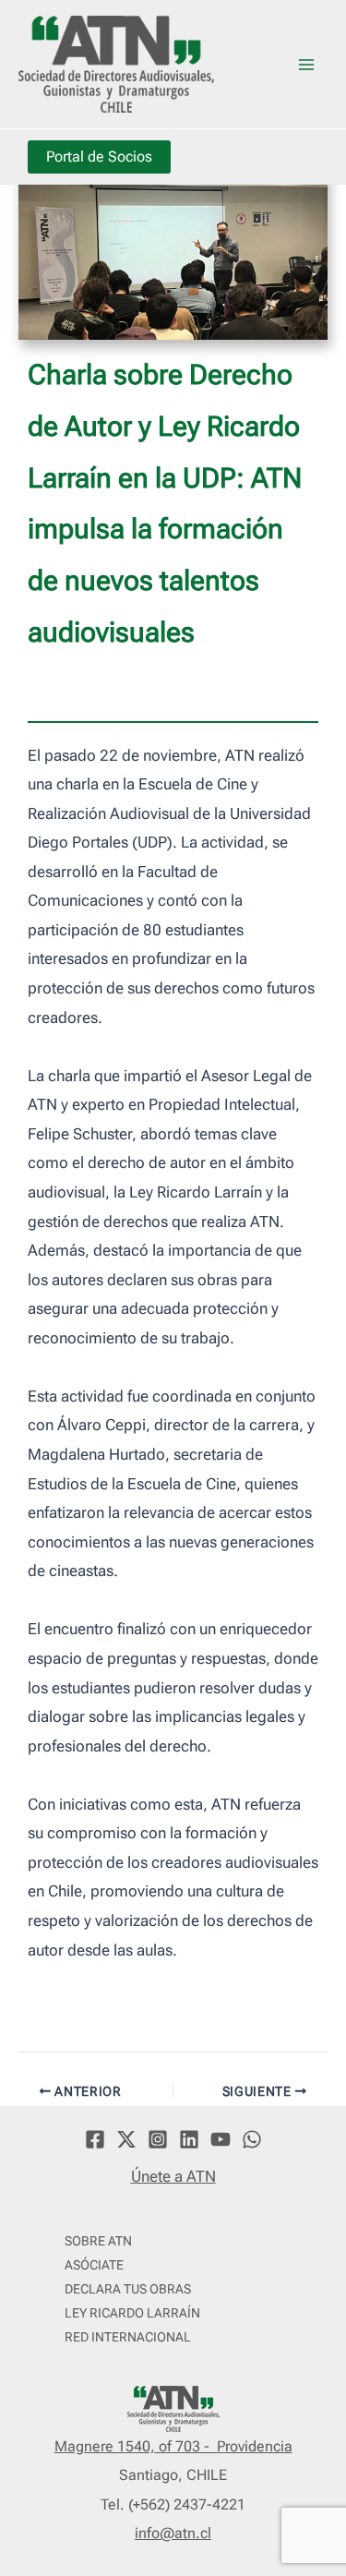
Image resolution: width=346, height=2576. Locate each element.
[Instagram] (158, 2139)
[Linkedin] (189, 2139)
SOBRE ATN (98, 2241)
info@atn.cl (173, 2533)
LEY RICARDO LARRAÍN (132, 2313)
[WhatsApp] (252, 2139)
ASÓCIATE (94, 2265)
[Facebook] (95, 2139)
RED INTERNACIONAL (128, 2337)
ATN (243, 63)
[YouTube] (221, 2139)
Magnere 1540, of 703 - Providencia (173, 2446)
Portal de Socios (99, 156)
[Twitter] (126, 2139)
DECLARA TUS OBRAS (128, 2289)
